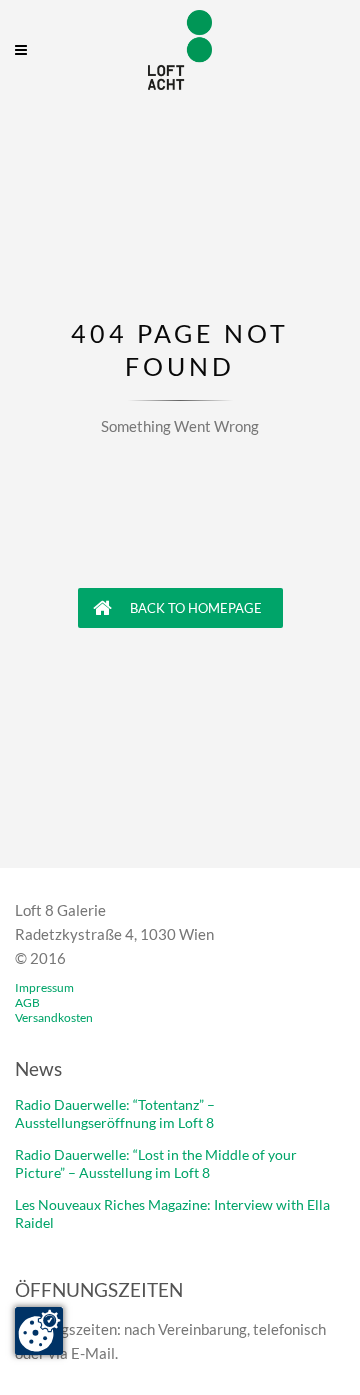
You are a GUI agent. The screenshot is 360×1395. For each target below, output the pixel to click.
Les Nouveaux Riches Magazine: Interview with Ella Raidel (172, 1213)
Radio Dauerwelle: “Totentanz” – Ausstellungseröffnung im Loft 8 (115, 1113)
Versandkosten (54, 1017)
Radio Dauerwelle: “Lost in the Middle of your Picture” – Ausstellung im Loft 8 (156, 1163)
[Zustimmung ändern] (39, 1331)
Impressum (44, 987)
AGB (27, 1002)
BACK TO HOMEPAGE (194, 608)
